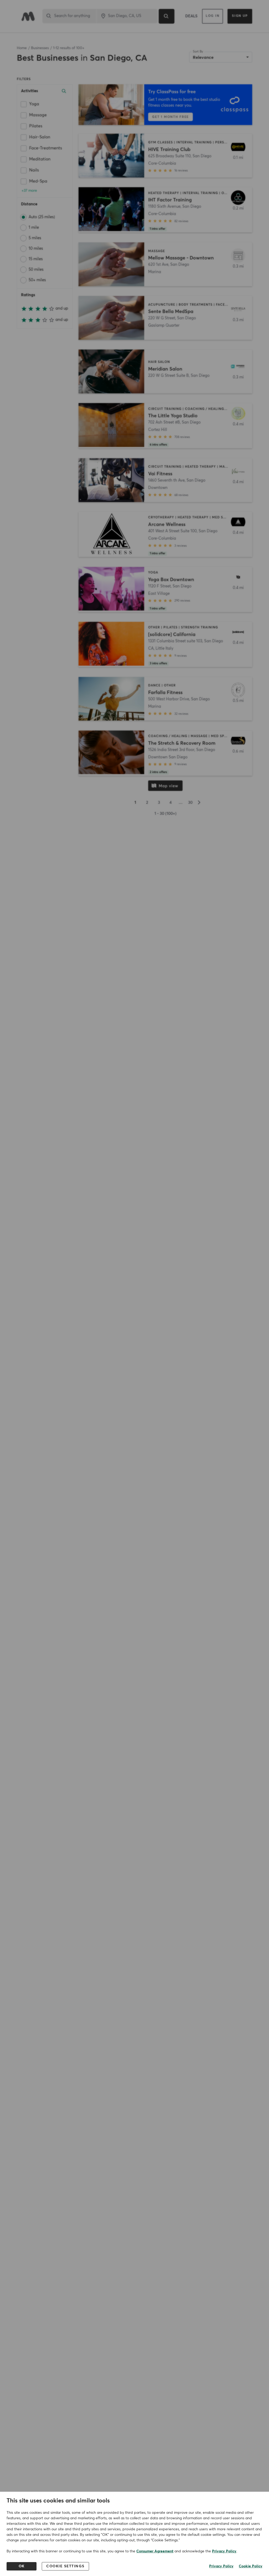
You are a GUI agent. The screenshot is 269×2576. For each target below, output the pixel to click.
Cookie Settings (65, 2566)
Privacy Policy (224, 2551)
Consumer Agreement (155, 2551)
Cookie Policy (251, 2566)
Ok (22, 2566)
